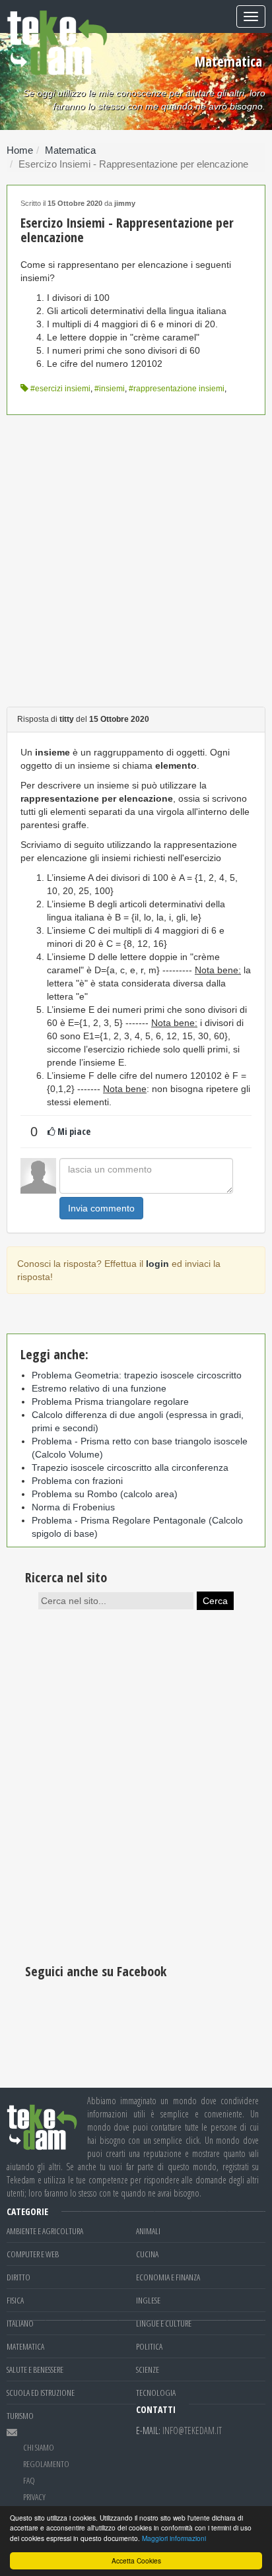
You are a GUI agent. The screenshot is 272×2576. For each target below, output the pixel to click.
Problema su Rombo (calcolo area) (105, 1494)
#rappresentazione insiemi (177, 389)
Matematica (70, 150)
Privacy (34, 2497)
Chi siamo (39, 2447)
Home (20, 150)
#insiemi (110, 389)
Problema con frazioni (77, 1481)
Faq (29, 2480)
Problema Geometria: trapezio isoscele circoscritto (137, 1375)
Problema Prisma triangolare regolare (110, 1401)
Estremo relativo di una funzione (99, 1388)
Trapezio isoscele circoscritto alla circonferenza (130, 1467)
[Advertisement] (136, 561)
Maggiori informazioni (174, 2538)
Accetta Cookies (136, 2560)
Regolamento (46, 2464)
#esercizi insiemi (60, 389)
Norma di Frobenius (73, 1507)
